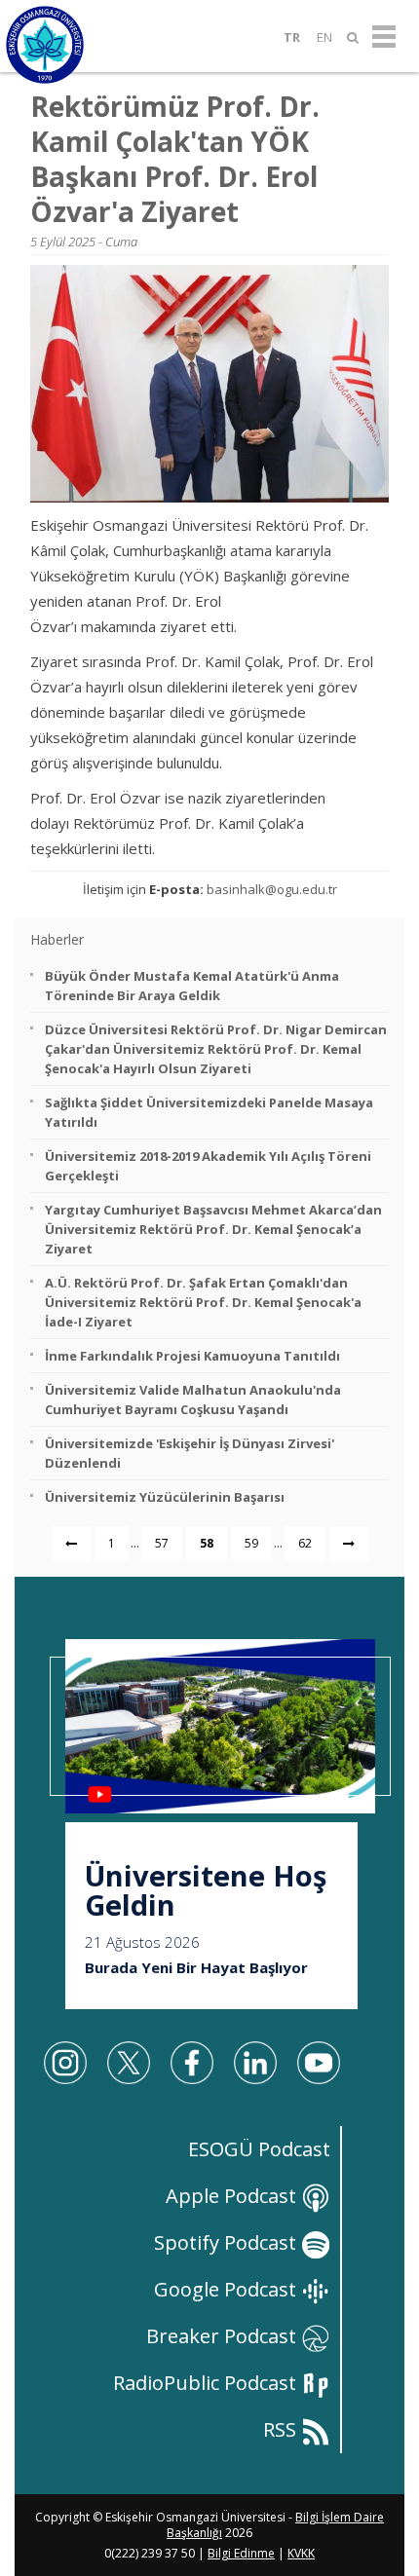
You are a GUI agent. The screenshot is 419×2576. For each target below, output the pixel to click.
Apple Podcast (233, 2196)
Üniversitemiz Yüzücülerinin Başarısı (165, 1497)
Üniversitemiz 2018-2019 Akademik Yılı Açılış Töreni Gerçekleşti (208, 1166)
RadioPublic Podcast (207, 2383)
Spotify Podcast (228, 2242)
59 (251, 1543)
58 (207, 1543)
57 (162, 1543)
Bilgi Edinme (241, 2553)
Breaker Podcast (224, 2336)
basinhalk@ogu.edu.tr (272, 889)
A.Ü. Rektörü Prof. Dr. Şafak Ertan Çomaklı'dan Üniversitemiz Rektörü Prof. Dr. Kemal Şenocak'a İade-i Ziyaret (203, 1302)
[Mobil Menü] (384, 37)
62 (305, 1543)
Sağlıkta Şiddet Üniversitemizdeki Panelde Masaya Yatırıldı (209, 1112)
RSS (282, 2429)
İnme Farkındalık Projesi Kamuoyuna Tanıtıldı (192, 1356)
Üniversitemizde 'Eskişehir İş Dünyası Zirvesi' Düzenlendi (190, 1453)
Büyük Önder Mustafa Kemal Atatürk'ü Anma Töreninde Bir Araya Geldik (192, 986)
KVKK (301, 2553)
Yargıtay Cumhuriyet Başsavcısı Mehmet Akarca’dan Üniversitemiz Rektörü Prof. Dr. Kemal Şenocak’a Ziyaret (213, 1229)
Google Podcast (228, 2289)
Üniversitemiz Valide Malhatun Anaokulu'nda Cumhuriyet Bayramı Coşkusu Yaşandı (193, 1400)
